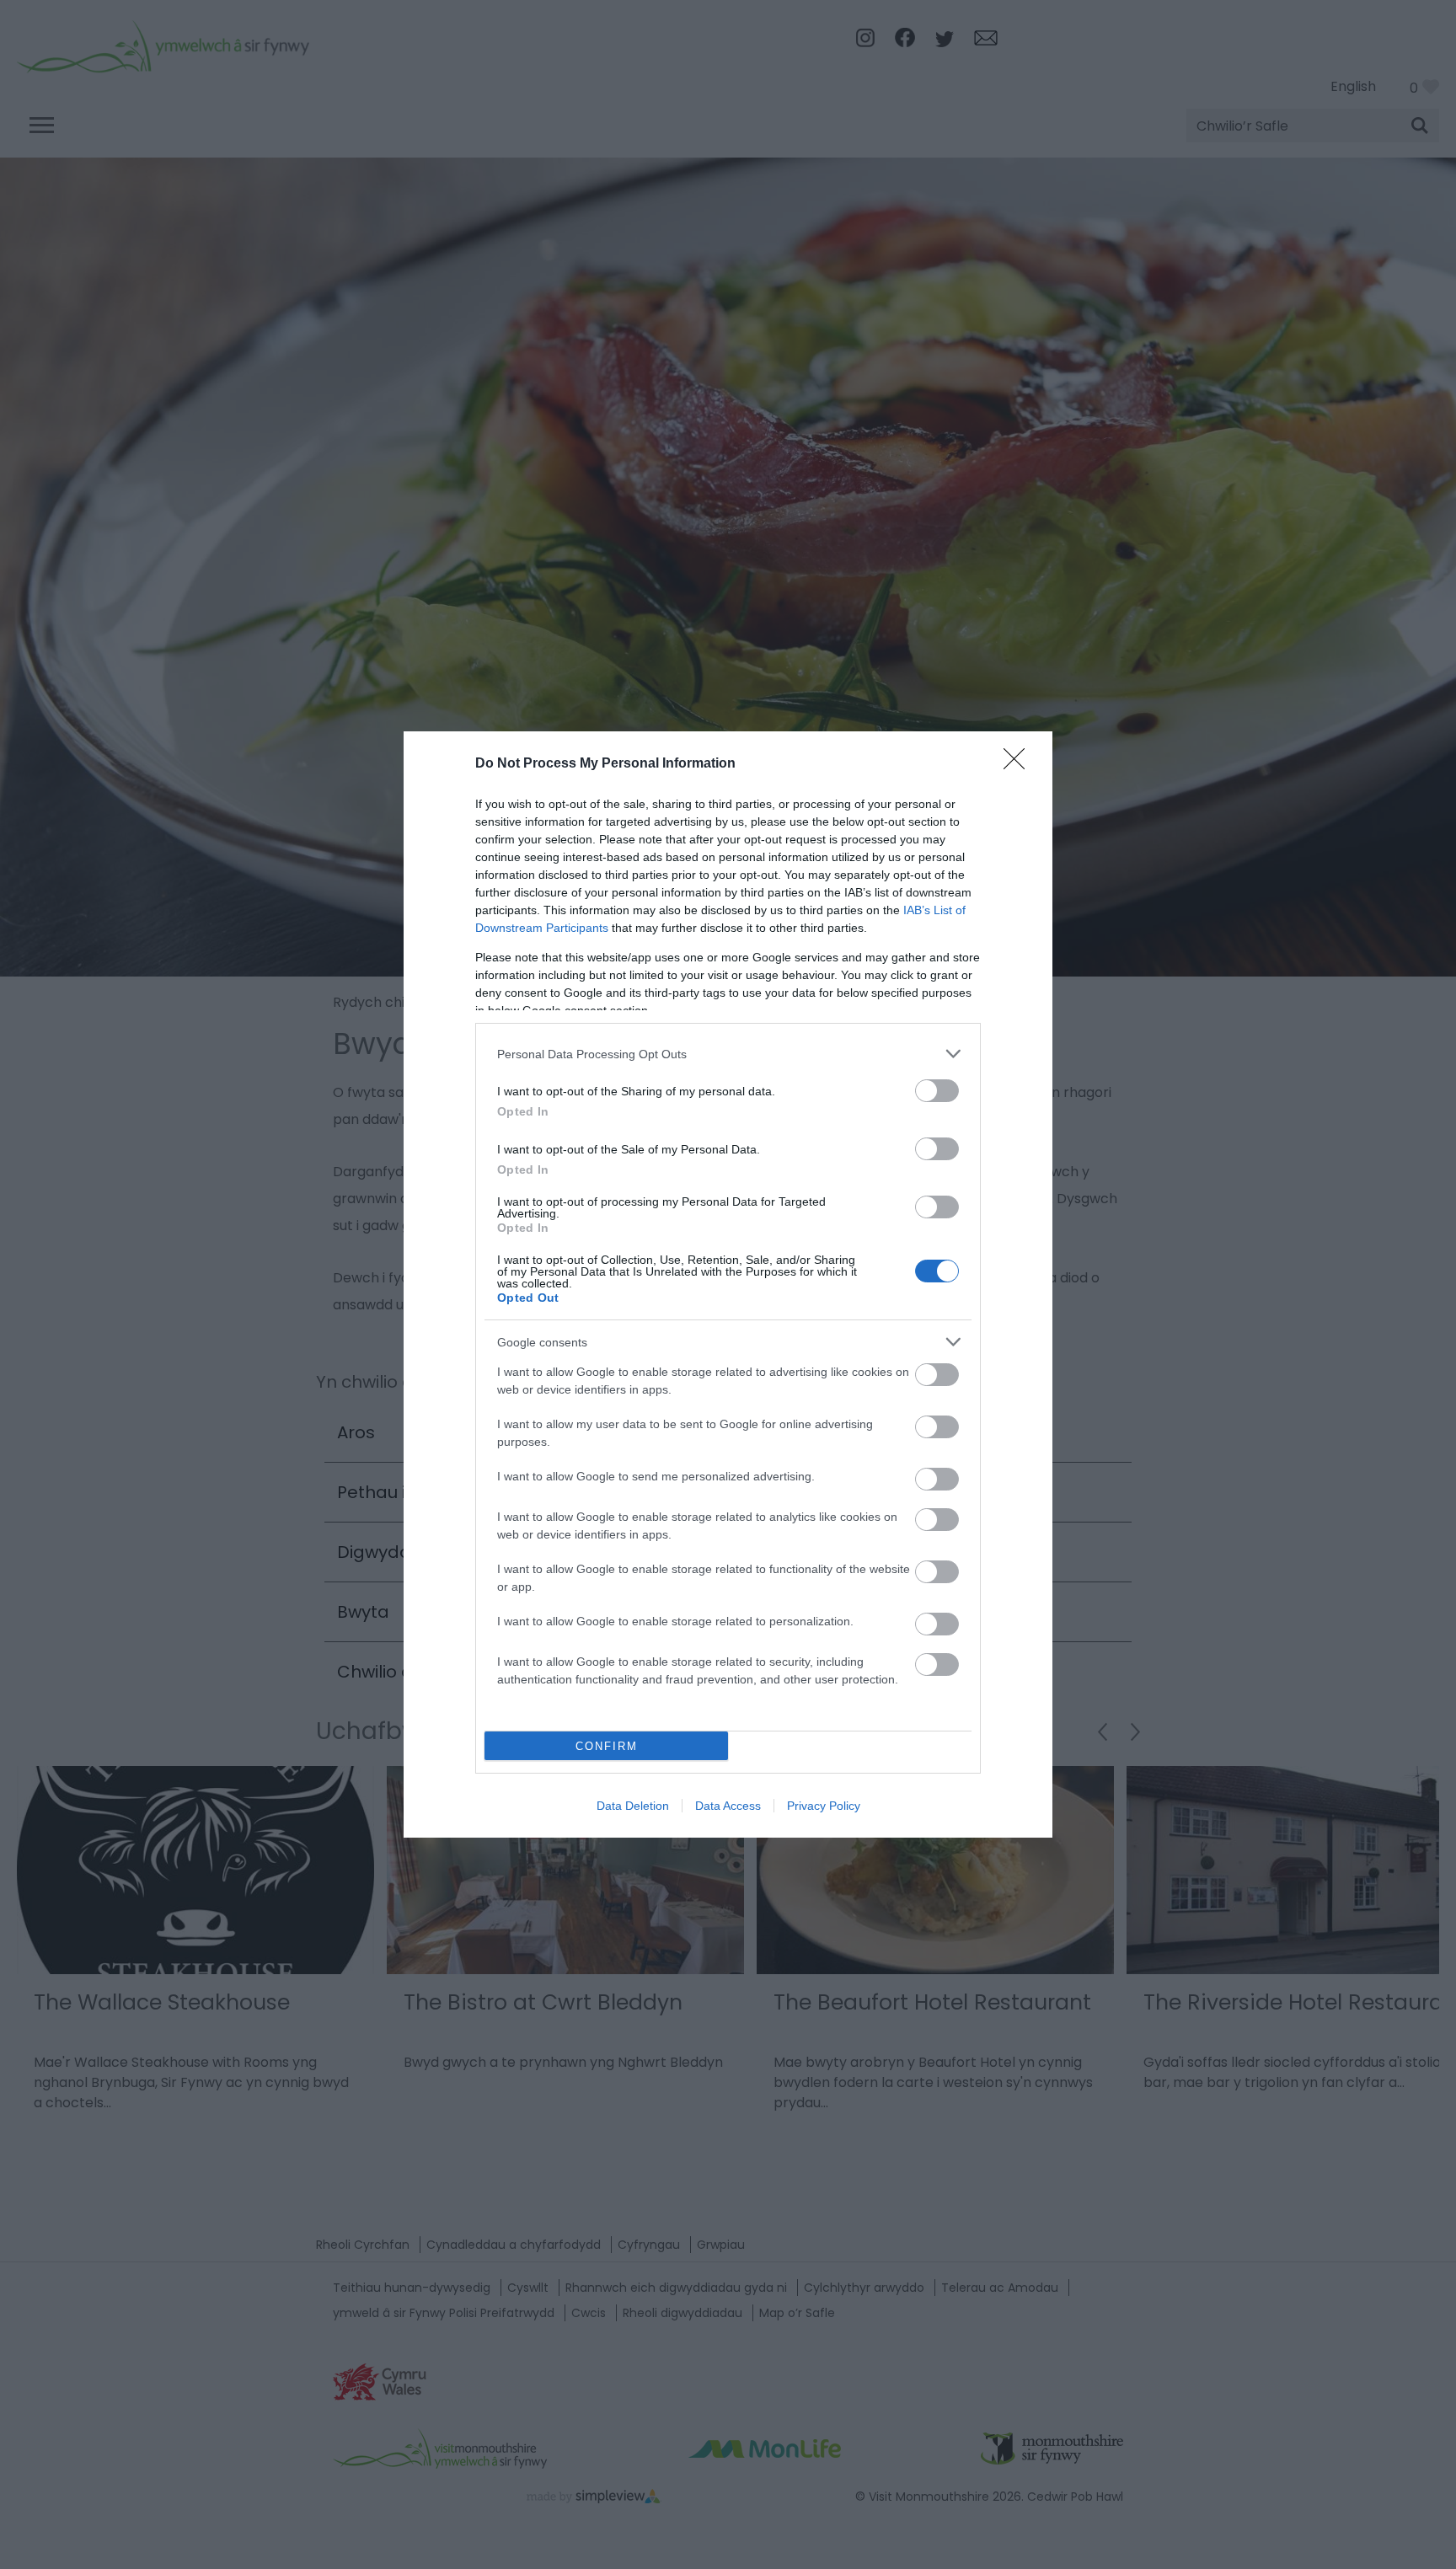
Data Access (728, 1806)
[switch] (937, 1091)
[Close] (1020, 764)
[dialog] (728, 1284)
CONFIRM (607, 1746)
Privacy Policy (824, 1806)
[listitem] (728, 1054)
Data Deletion (633, 1806)
